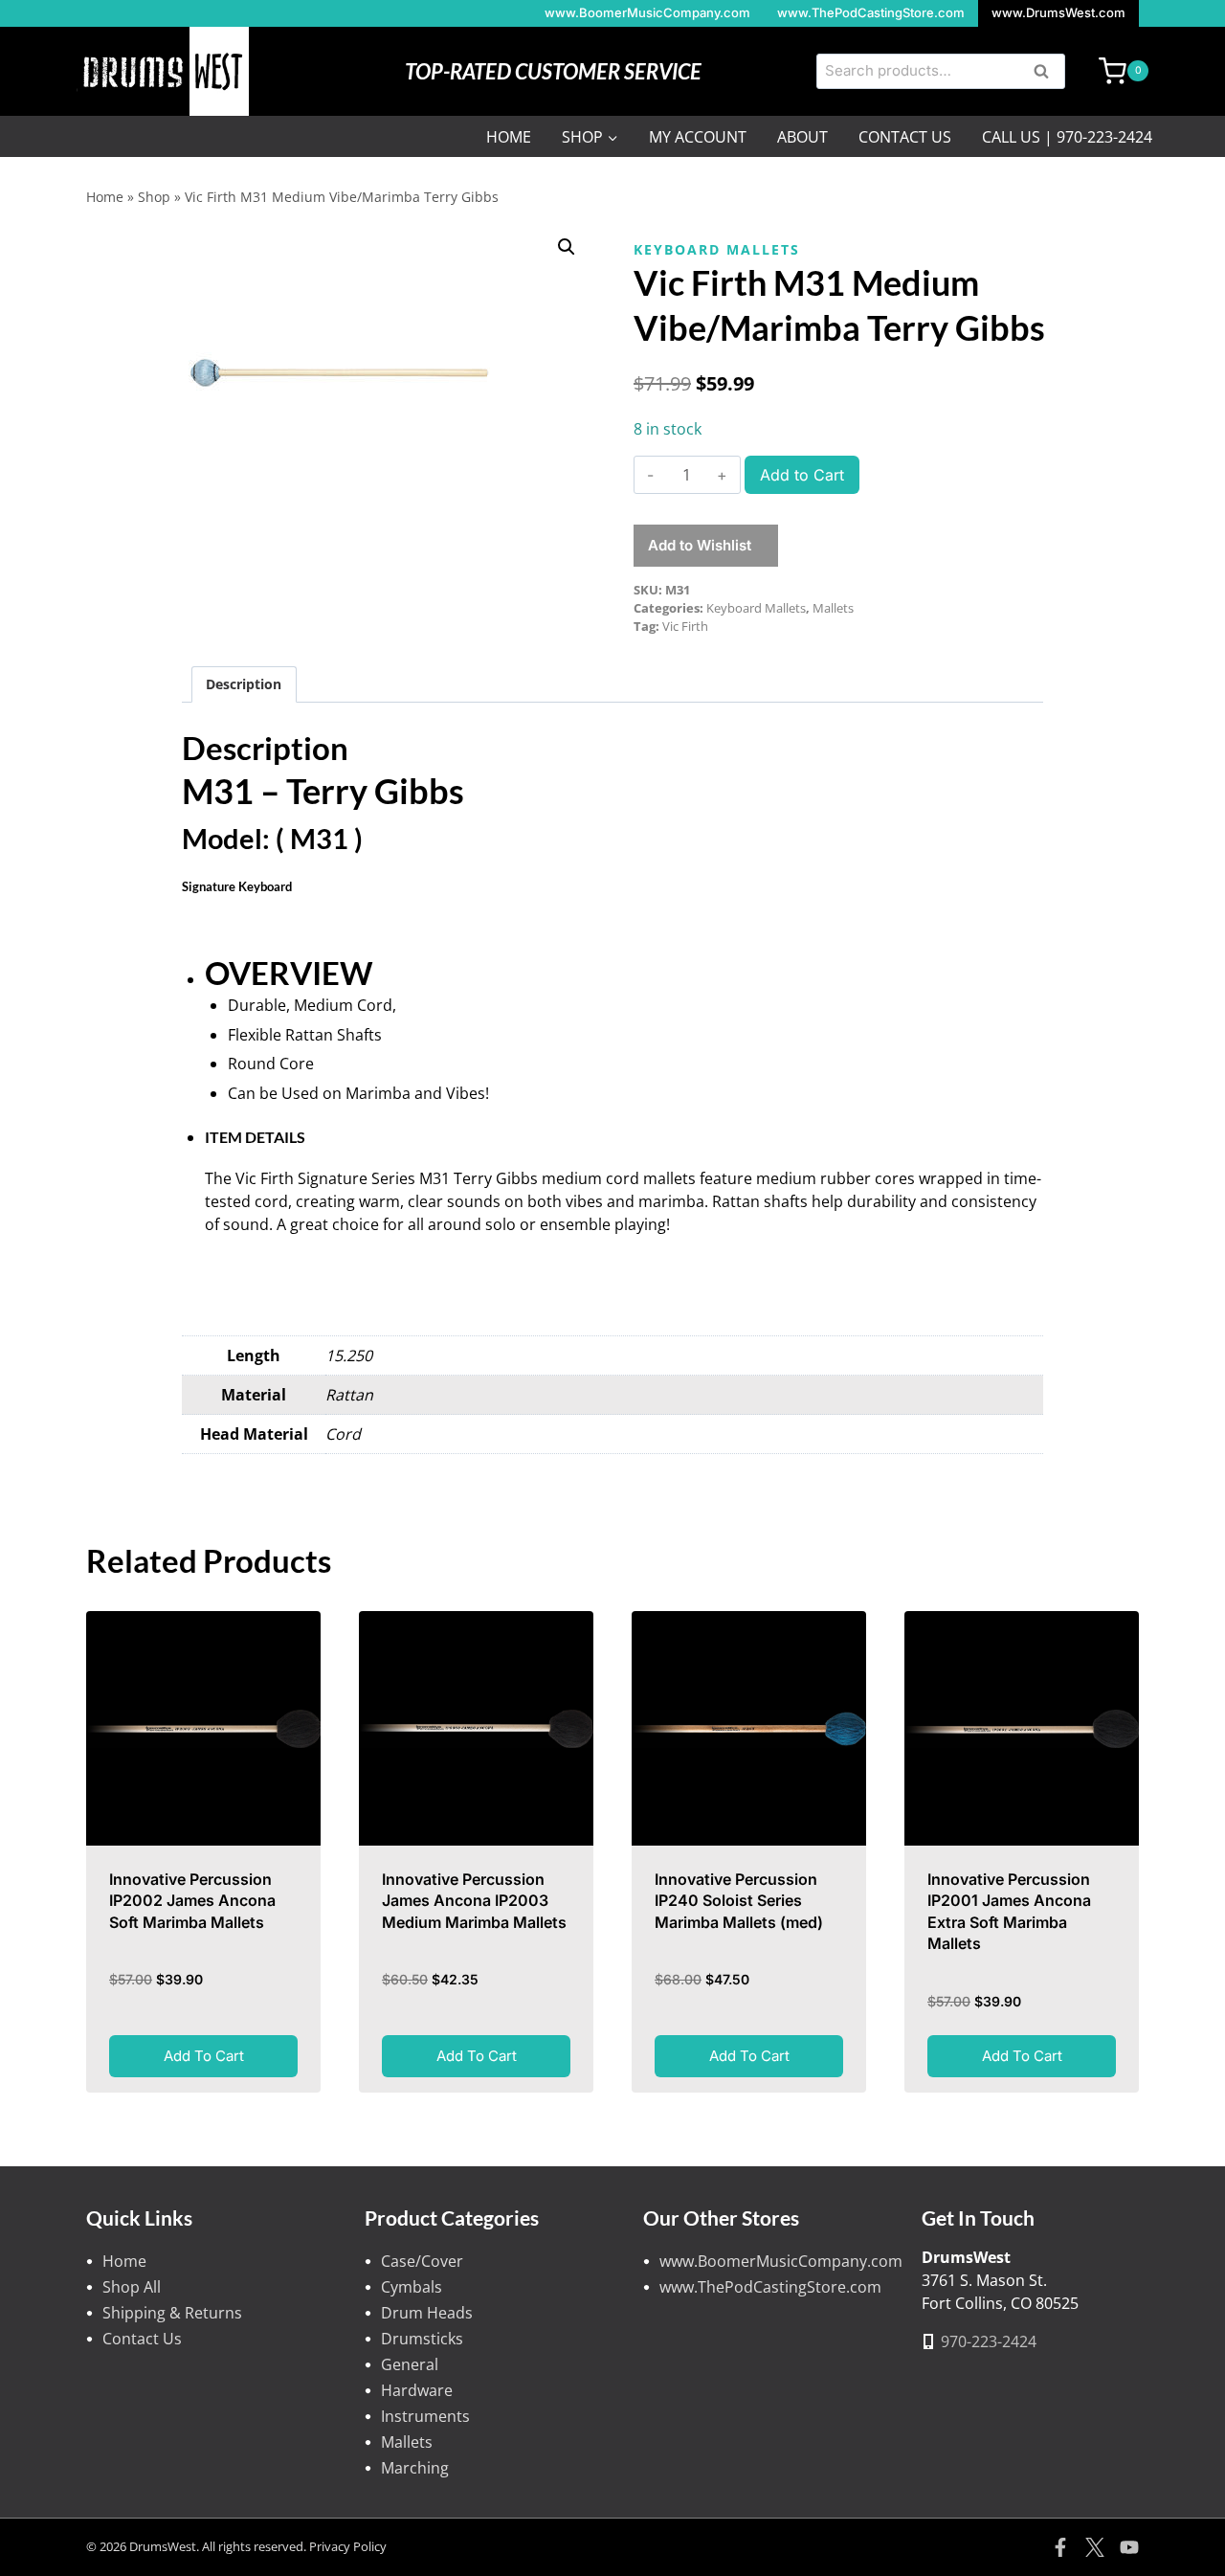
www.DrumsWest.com (1058, 12)
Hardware (417, 2390)
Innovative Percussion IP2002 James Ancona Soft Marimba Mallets (192, 1901)
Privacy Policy (348, 2546)
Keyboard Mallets (717, 249)
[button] (567, 247)
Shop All (132, 2287)
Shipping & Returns (172, 2313)
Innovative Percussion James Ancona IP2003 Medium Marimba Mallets (474, 1901)
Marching (415, 2468)
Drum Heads (427, 2313)
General (410, 2364)
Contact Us (905, 137)
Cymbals (412, 2287)
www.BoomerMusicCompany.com (647, 12)
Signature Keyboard (237, 886)
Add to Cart (802, 475)
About (802, 137)
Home (509, 137)
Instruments (425, 2416)
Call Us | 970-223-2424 (1067, 137)
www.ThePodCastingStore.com (871, 12)
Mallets (833, 608)
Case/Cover (422, 2261)
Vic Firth (685, 626)
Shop (154, 197)
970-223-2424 (989, 2341)
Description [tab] (244, 684)
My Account (698, 137)
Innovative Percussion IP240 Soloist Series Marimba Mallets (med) (739, 1901)
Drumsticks (422, 2339)
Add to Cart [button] (204, 2056)
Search (1047, 73)
